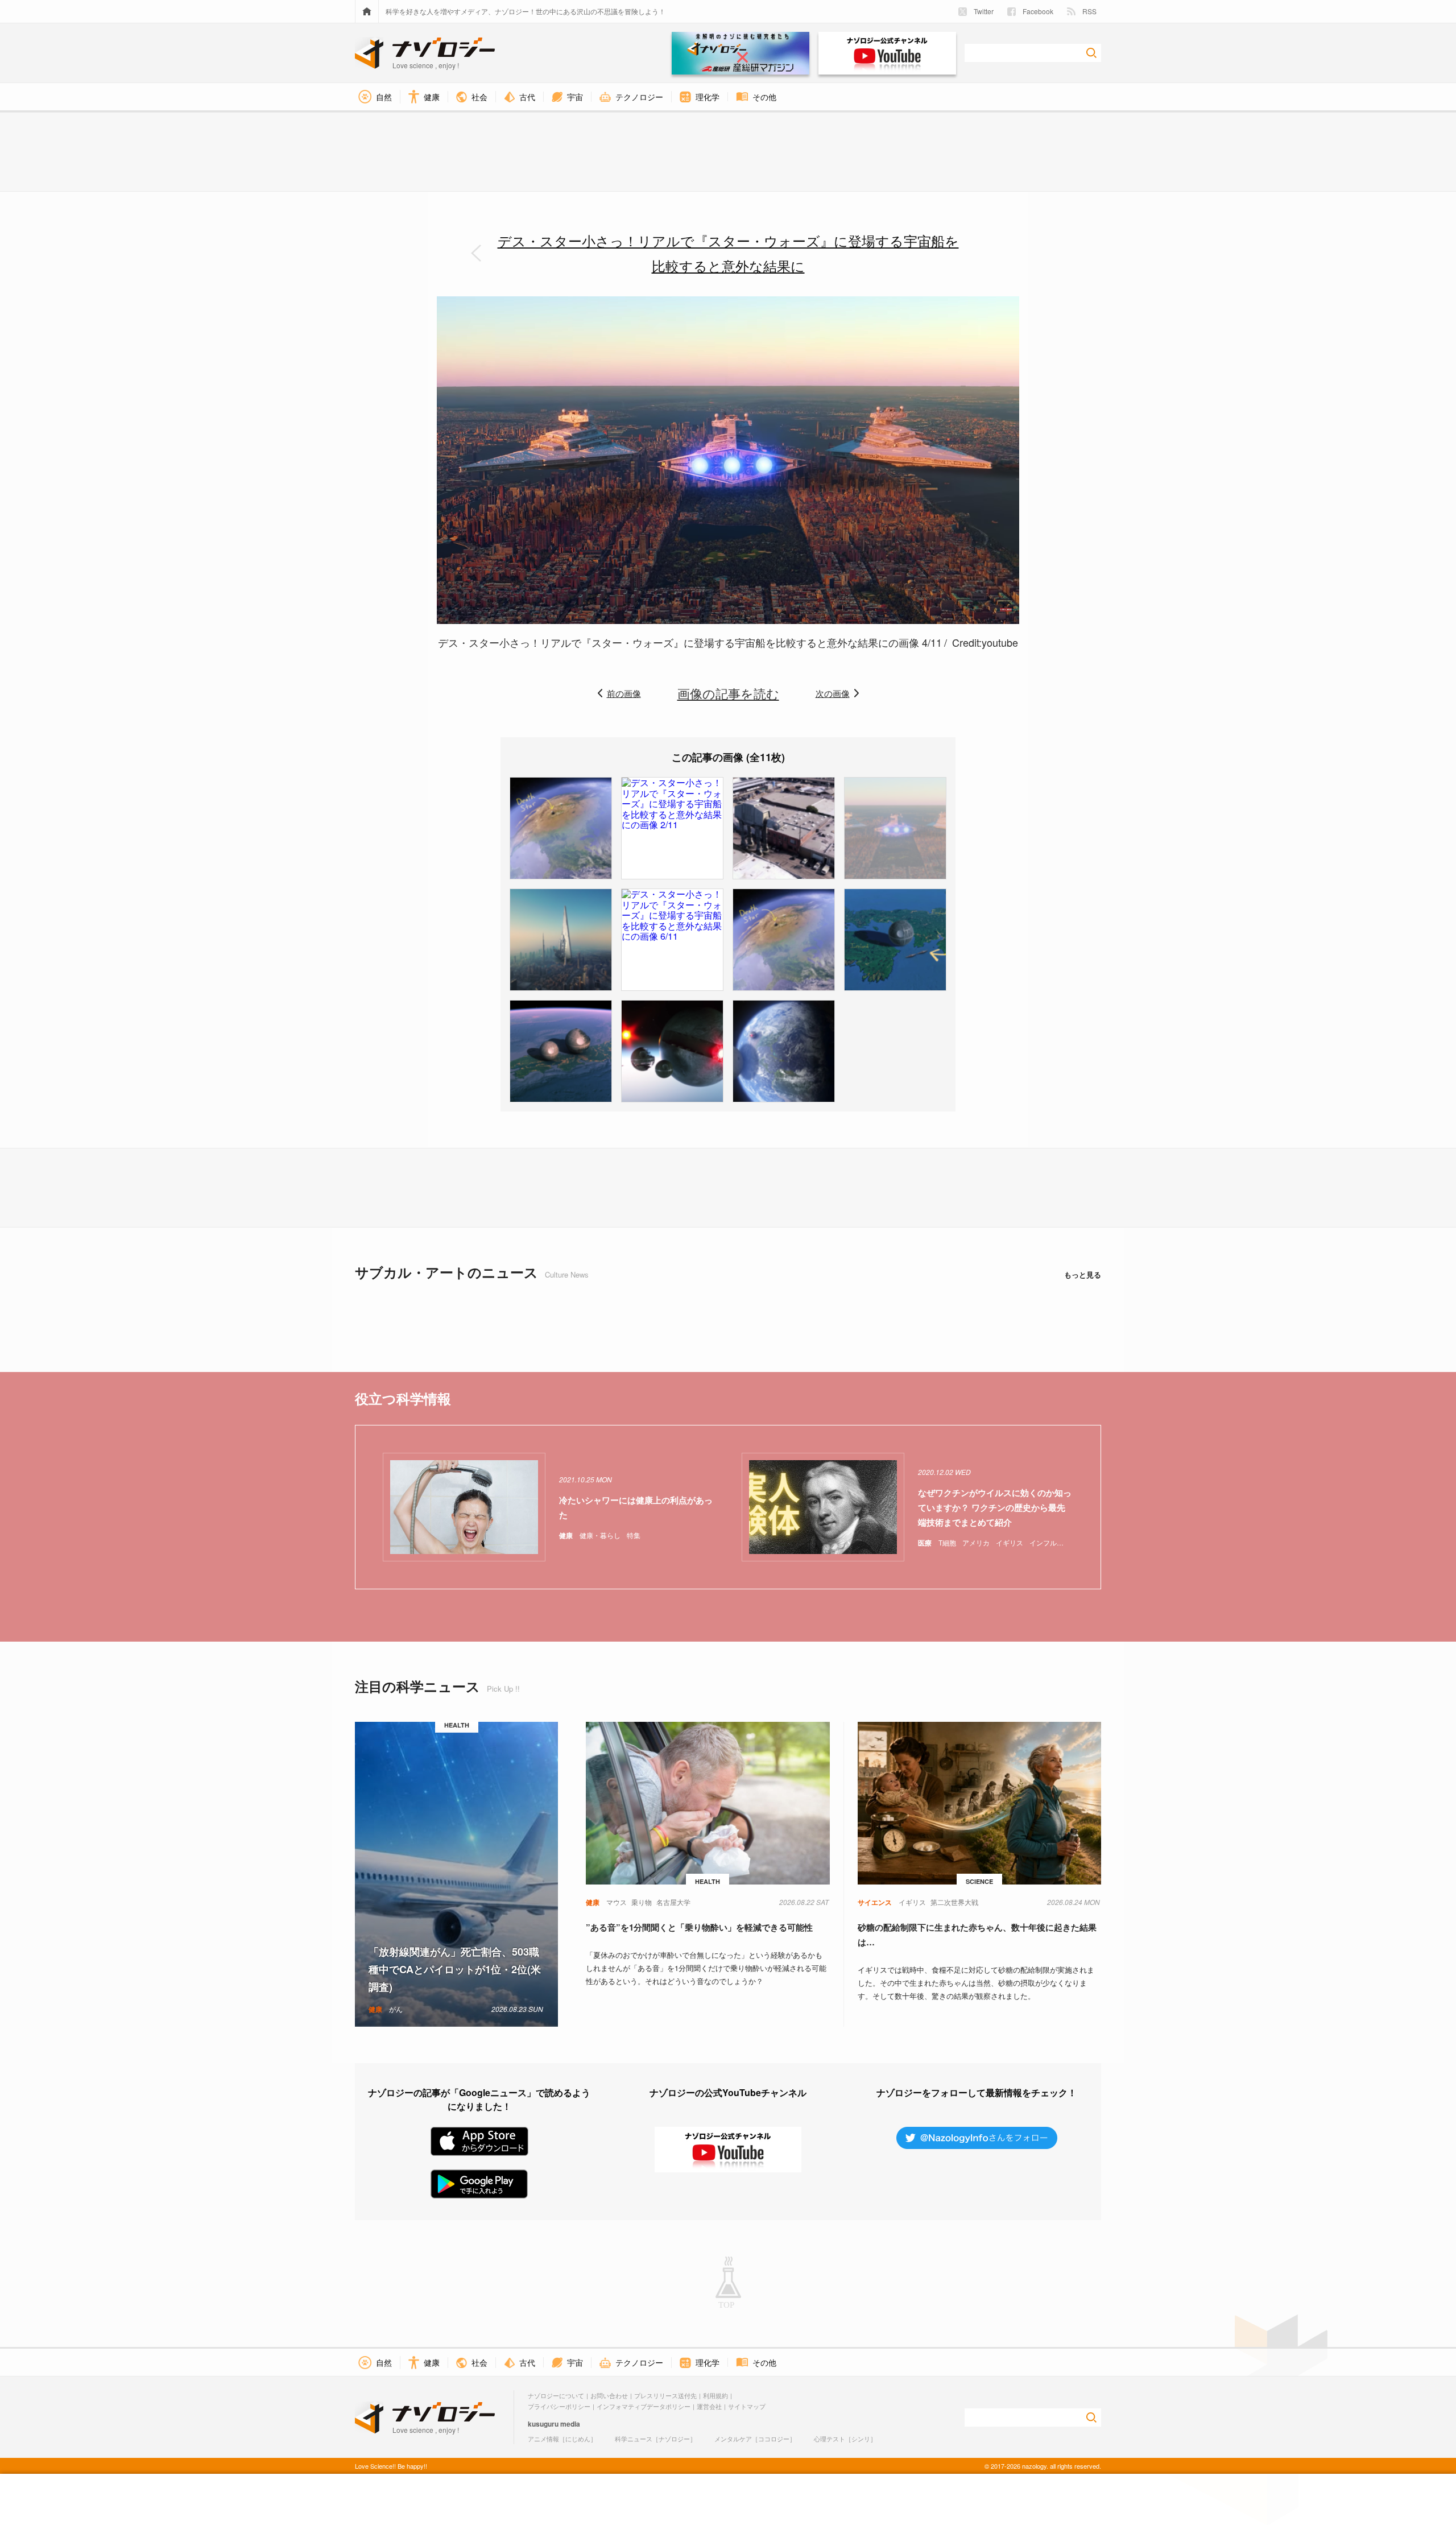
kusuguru (543, 2424)
